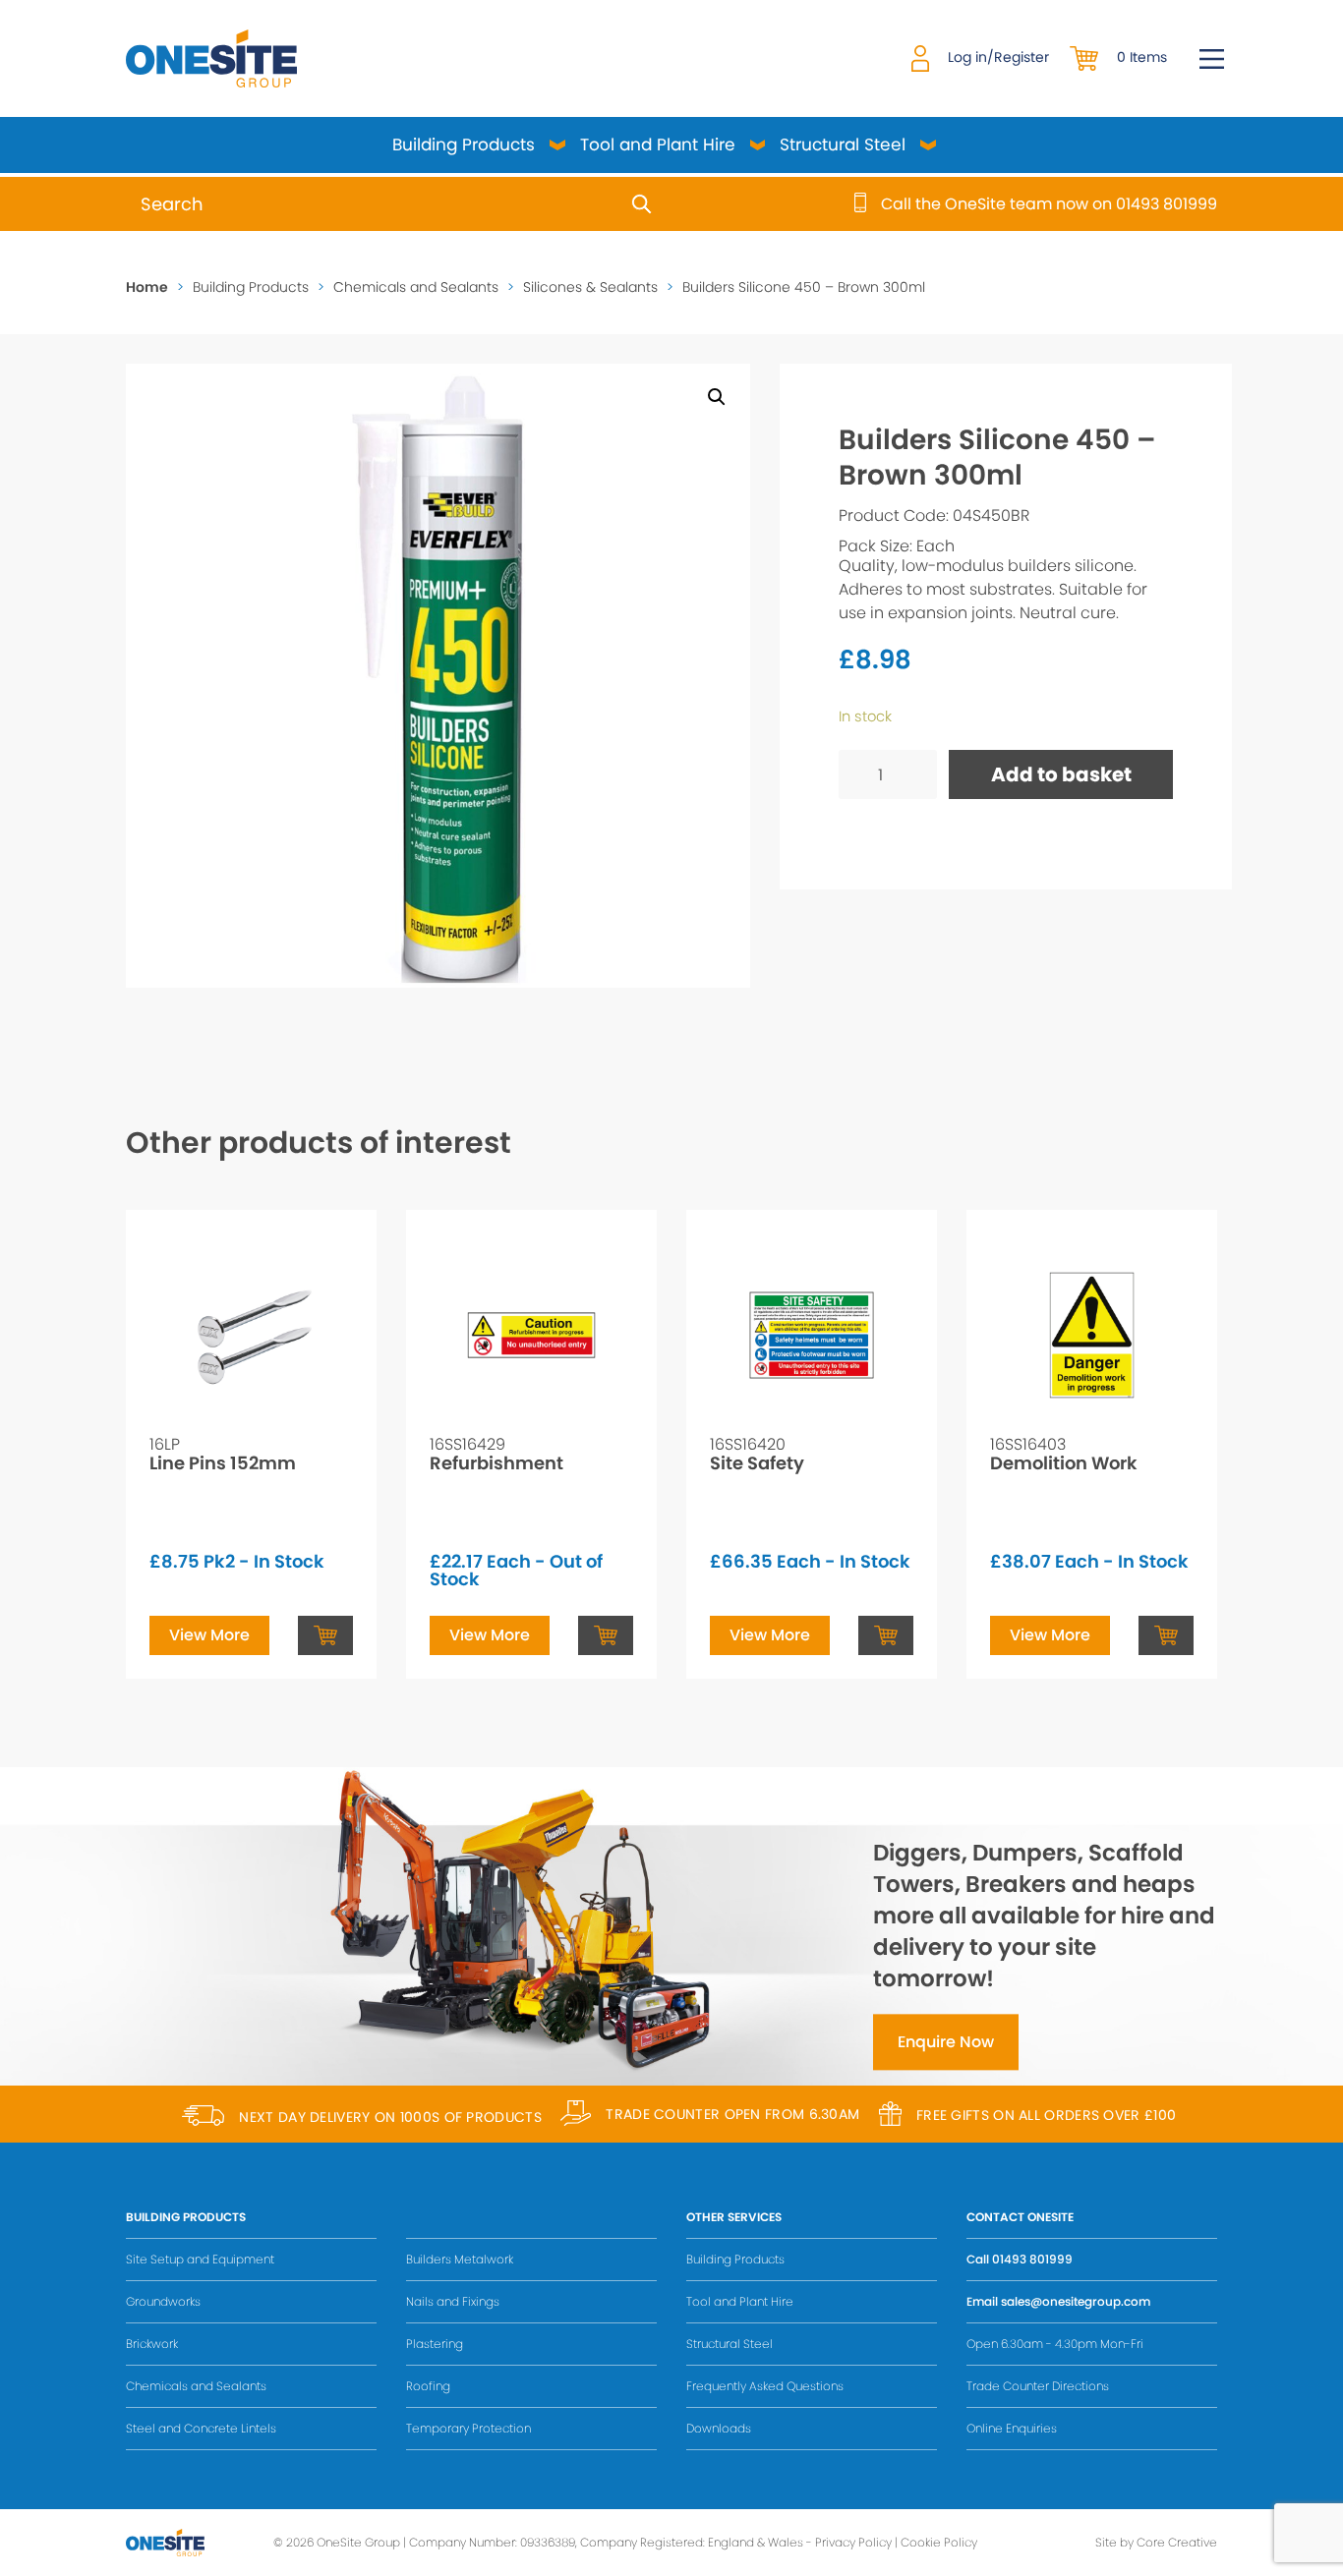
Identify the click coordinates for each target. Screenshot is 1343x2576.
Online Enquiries (1012, 2428)
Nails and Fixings (453, 2301)
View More (209, 1635)
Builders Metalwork (460, 2259)
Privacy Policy (853, 2542)
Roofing (428, 2386)
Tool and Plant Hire (658, 144)
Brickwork (152, 2344)
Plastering (435, 2344)
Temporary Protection (468, 2428)
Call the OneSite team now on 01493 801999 (1049, 204)
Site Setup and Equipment (200, 2259)
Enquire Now (946, 2043)
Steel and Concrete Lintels (201, 2428)
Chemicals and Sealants (416, 287)
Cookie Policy (939, 2542)
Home (147, 287)
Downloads (719, 2428)
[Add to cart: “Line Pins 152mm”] (325, 1635)
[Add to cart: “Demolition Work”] (1166, 1635)
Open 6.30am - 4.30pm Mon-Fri (1055, 2344)
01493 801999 (1032, 2259)
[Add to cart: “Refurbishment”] (606, 1635)
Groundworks (163, 2301)
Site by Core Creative (1156, 2542)
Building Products (464, 144)
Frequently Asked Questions (765, 2386)
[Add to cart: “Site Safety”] (886, 1635)
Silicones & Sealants (590, 287)
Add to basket (1061, 774)
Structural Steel (843, 144)
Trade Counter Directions (1038, 2386)
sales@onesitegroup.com (1076, 2301)
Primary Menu (1212, 59)
